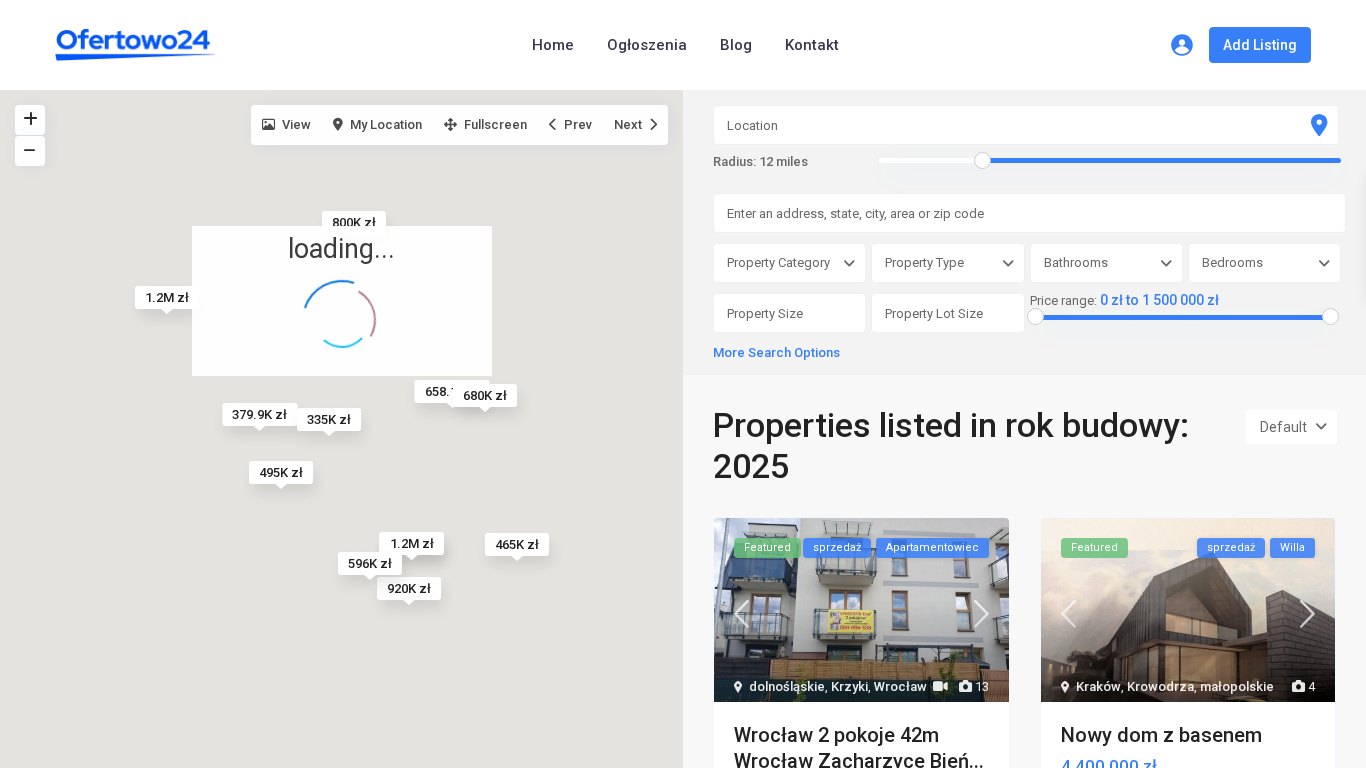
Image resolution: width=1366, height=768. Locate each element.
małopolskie (1237, 686)
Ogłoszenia (647, 45)
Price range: (1063, 301)
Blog (736, 45)
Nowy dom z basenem (1161, 735)
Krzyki (849, 686)
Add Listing (1260, 45)
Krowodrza (1160, 686)
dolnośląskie (787, 686)
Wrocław (900, 686)
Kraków (1098, 686)
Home (553, 45)
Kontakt (812, 45)
